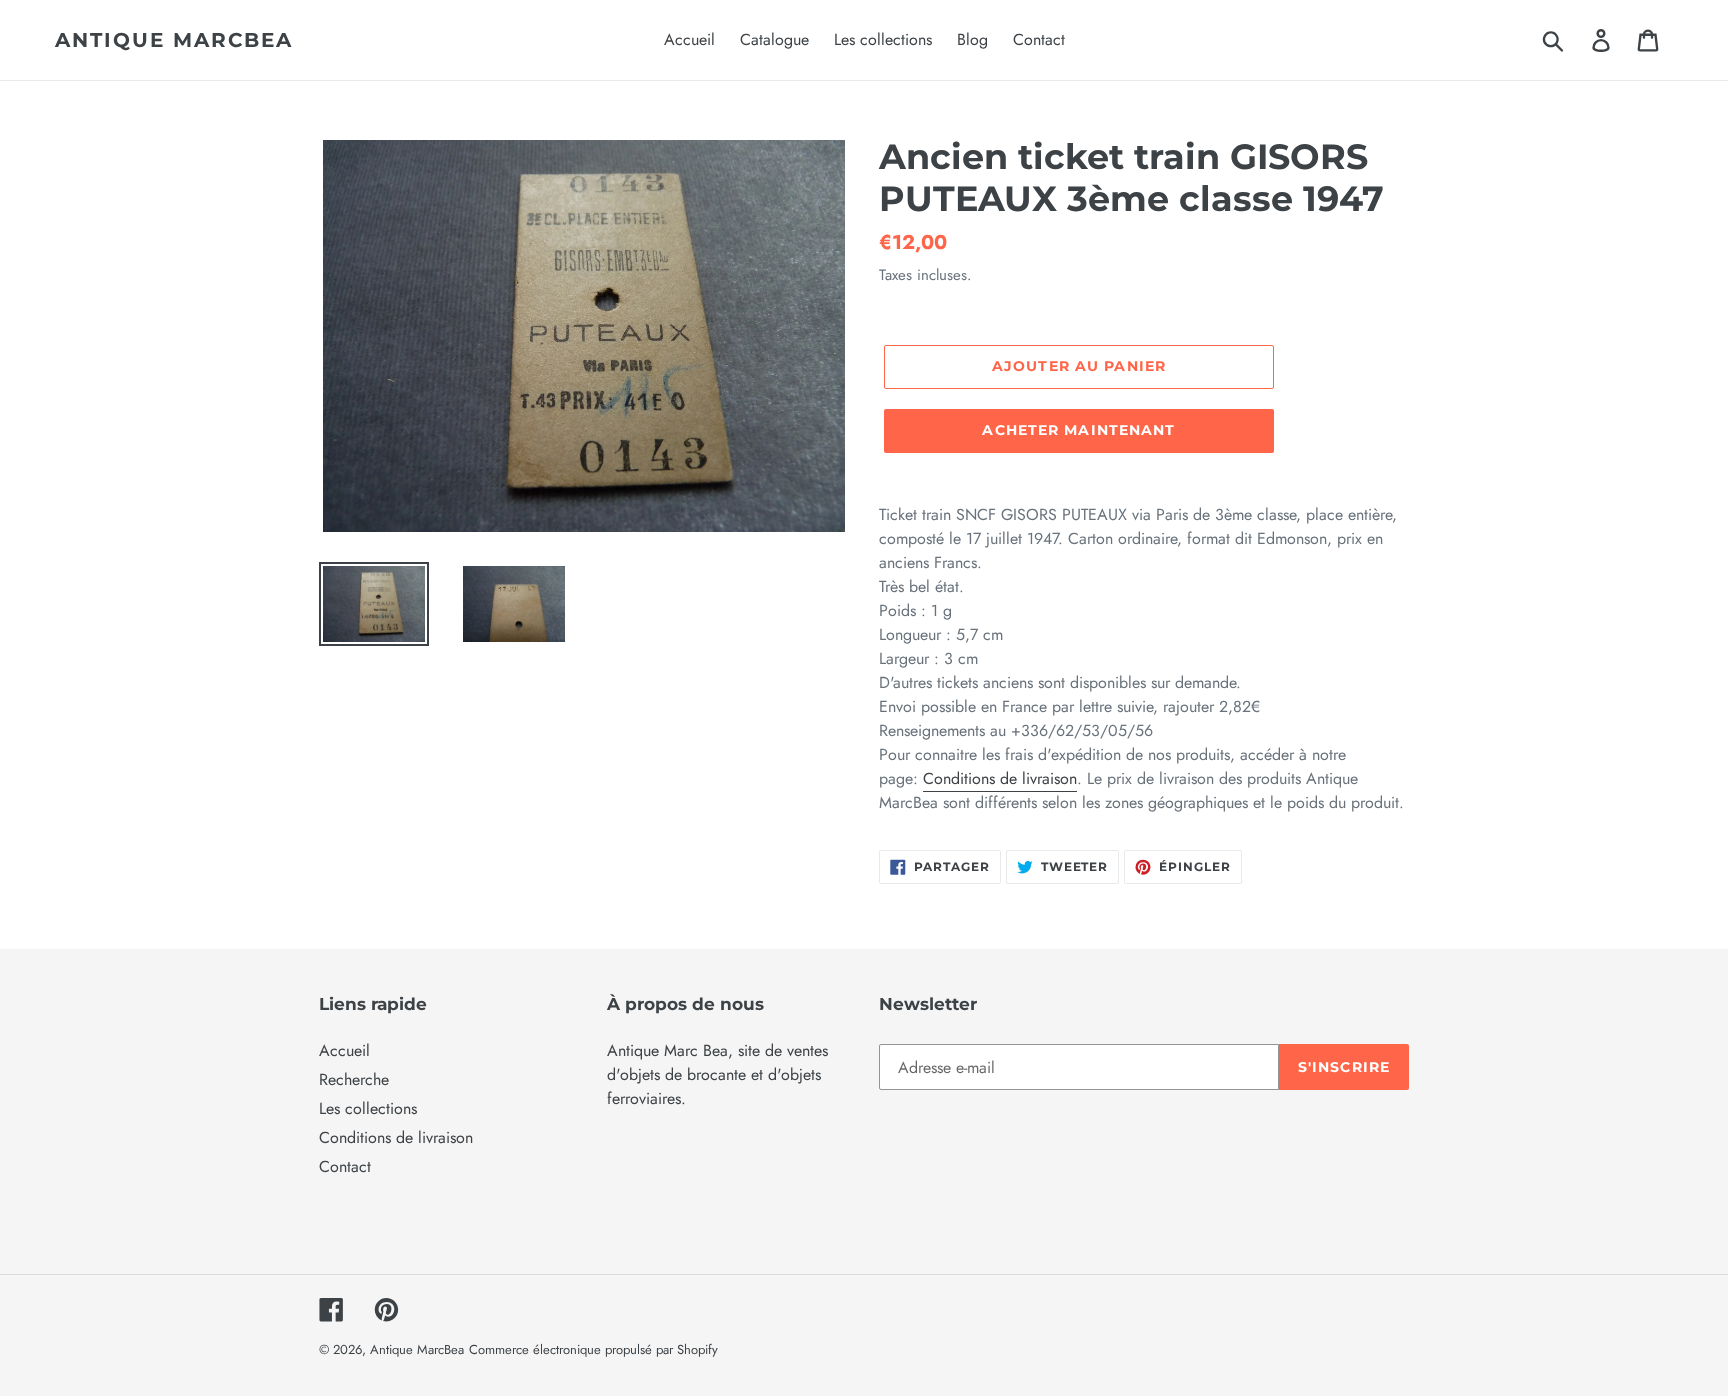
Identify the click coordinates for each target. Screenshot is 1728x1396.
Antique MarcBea (174, 40)
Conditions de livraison (1000, 778)
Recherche (354, 1079)
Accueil (344, 1050)
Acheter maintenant (1078, 430)
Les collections (368, 1108)
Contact (345, 1166)
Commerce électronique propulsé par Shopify (593, 1349)
